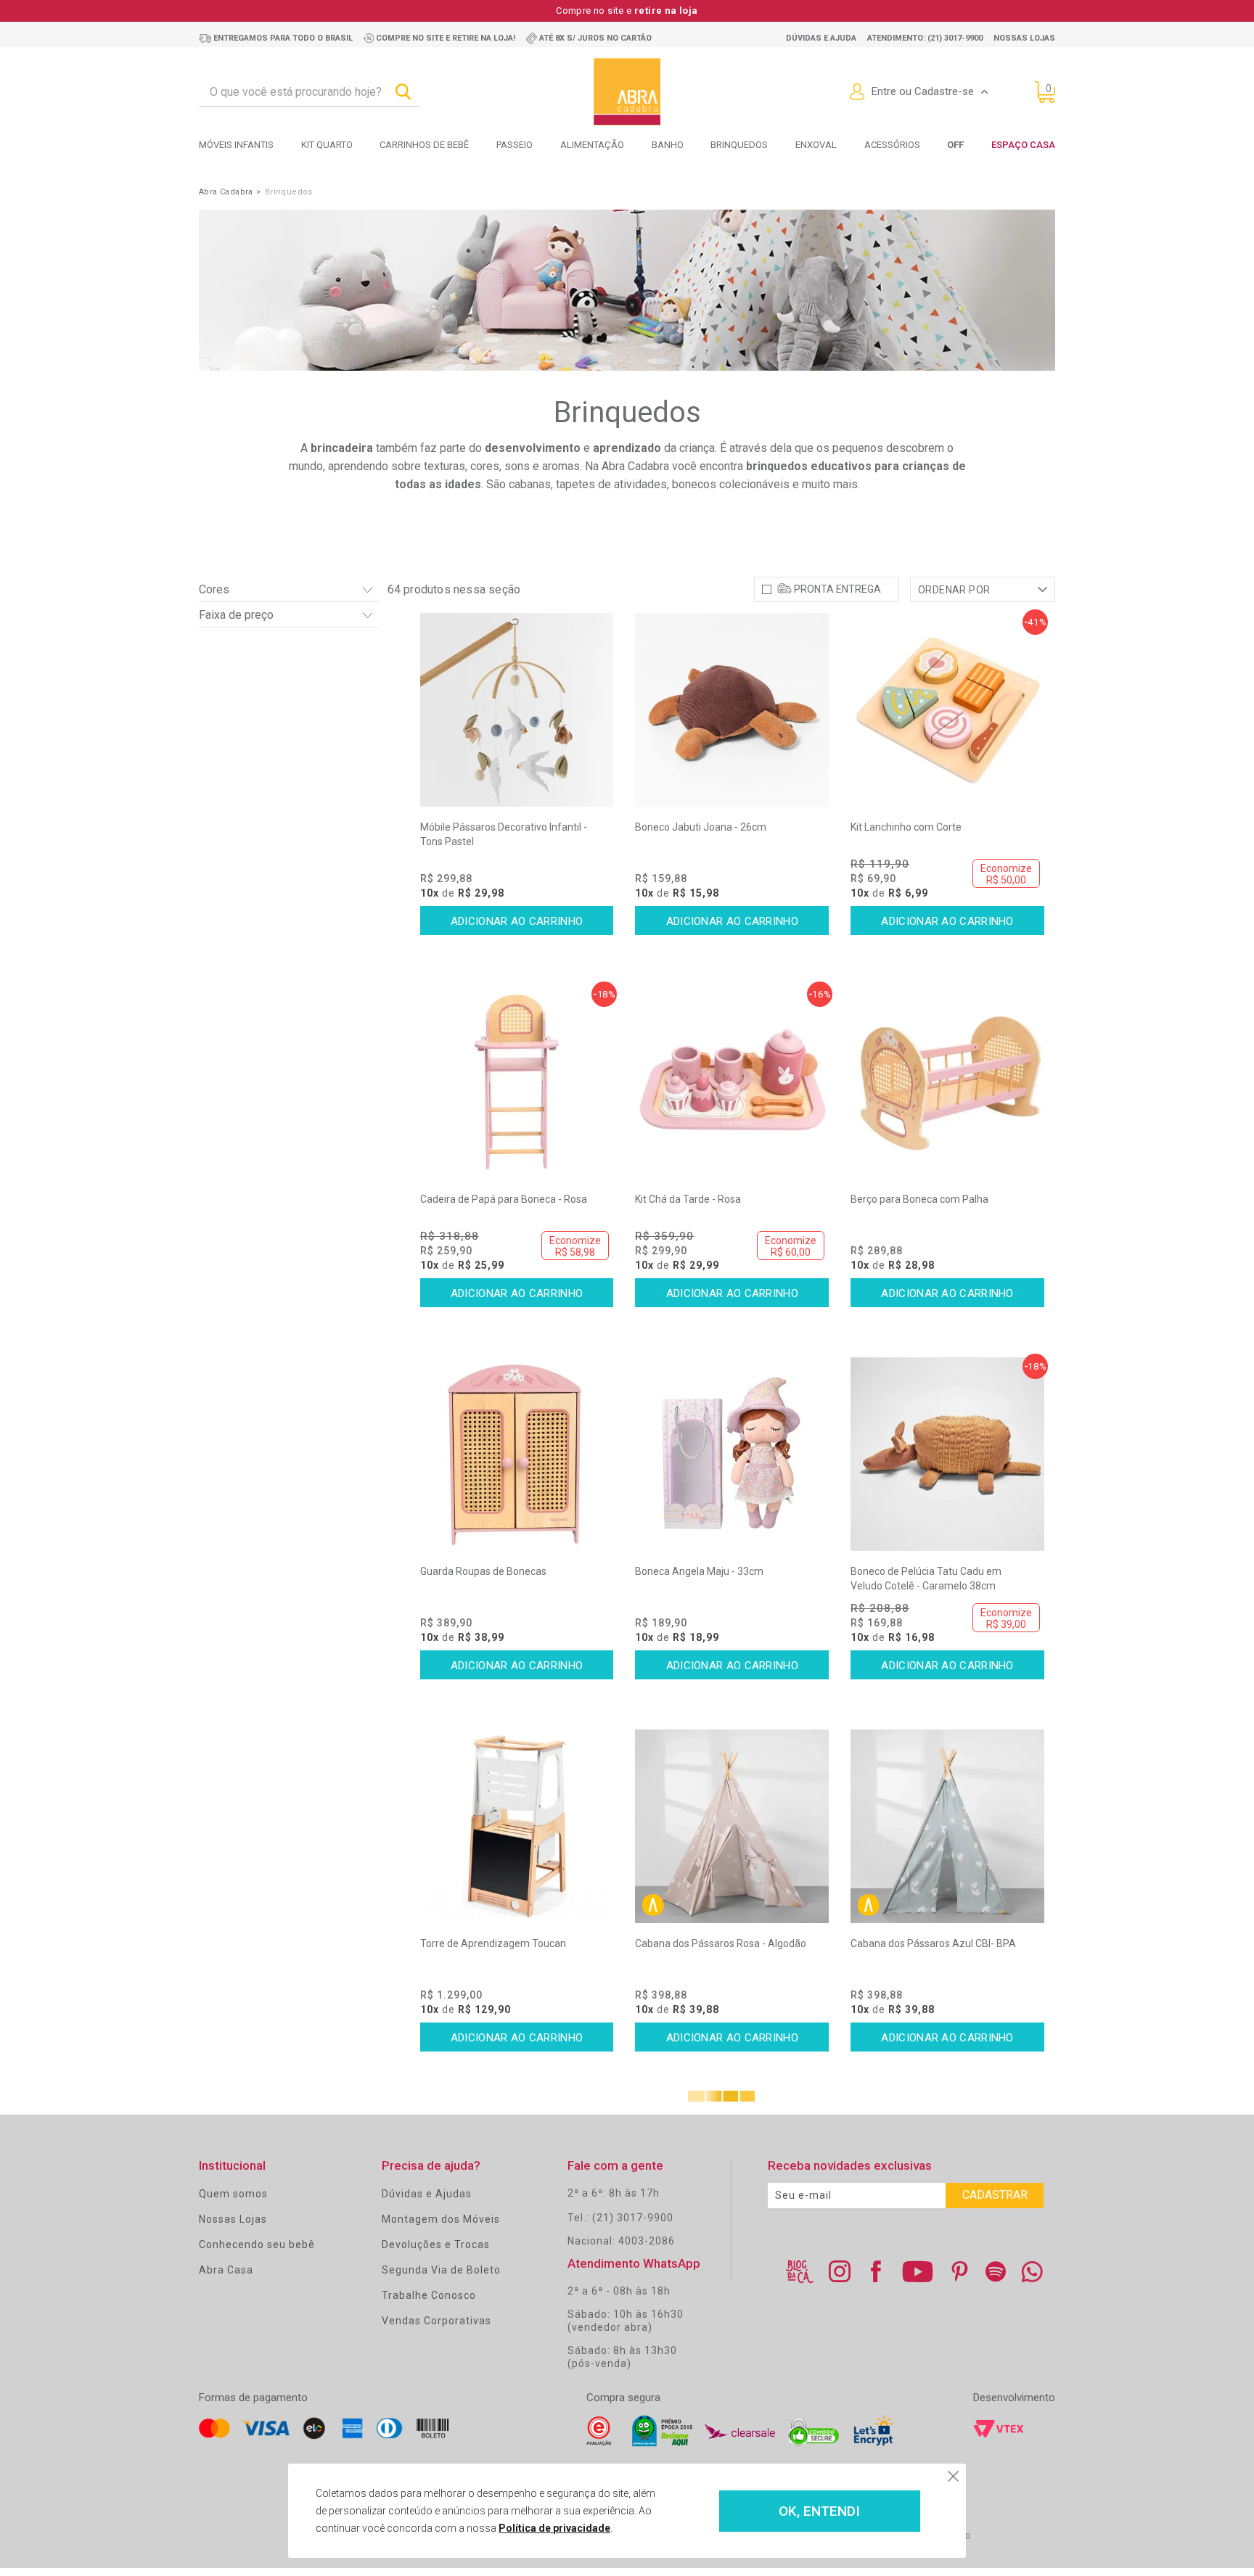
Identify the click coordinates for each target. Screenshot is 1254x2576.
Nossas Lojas (233, 2219)
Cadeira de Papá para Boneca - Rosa (504, 1199)
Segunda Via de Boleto (441, 2270)
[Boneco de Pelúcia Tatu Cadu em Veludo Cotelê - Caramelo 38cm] (947, 1454)
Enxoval (816, 145)
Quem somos (233, 2194)
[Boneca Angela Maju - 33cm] (732, 1454)
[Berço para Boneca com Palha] (947, 1082)
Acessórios (892, 145)
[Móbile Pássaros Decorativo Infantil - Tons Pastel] (517, 710)
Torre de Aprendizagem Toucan (493, 1943)
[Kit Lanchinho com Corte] (947, 710)
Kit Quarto (327, 145)
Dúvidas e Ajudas (427, 2194)
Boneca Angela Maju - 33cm (699, 1571)
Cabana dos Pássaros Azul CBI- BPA (933, 1943)
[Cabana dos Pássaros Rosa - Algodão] (732, 1826)
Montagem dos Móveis (441, 2219)
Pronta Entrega (837, 589)
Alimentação (592, 145)
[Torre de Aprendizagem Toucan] (517, 1826)
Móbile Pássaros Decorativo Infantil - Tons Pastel (504, 834)
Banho (668, 145)
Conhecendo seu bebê (257, 2244)
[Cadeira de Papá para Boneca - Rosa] (517, 1082)
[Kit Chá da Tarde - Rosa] (732, 1082)
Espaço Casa (1023, 145)
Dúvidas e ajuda (821, 38)
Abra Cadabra (226, 192)
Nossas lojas (1024, 38)
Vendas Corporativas (437, 2321)
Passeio (515, 145)
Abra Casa (226, 2270)
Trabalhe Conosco (429, 2295)
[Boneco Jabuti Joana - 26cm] (732, 710)
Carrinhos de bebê (424, 145)
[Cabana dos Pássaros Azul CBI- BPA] (947, 1826)
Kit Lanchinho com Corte (906, 827)
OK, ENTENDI (819, 2511)
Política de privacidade (554, 2528)
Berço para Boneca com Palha (919, 1199)
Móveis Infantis (236, 145)
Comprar (517, 921)
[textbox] (309, 92)
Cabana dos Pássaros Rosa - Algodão (721, 1943)
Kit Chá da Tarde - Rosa (688, 1199)
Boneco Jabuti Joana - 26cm (701, 827)
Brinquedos (739, 145)
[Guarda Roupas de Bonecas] (517, 1454)
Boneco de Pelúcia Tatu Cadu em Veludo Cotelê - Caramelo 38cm (926, 1579)
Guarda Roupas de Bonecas (483, 1571)
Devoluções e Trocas (436, 2244)
